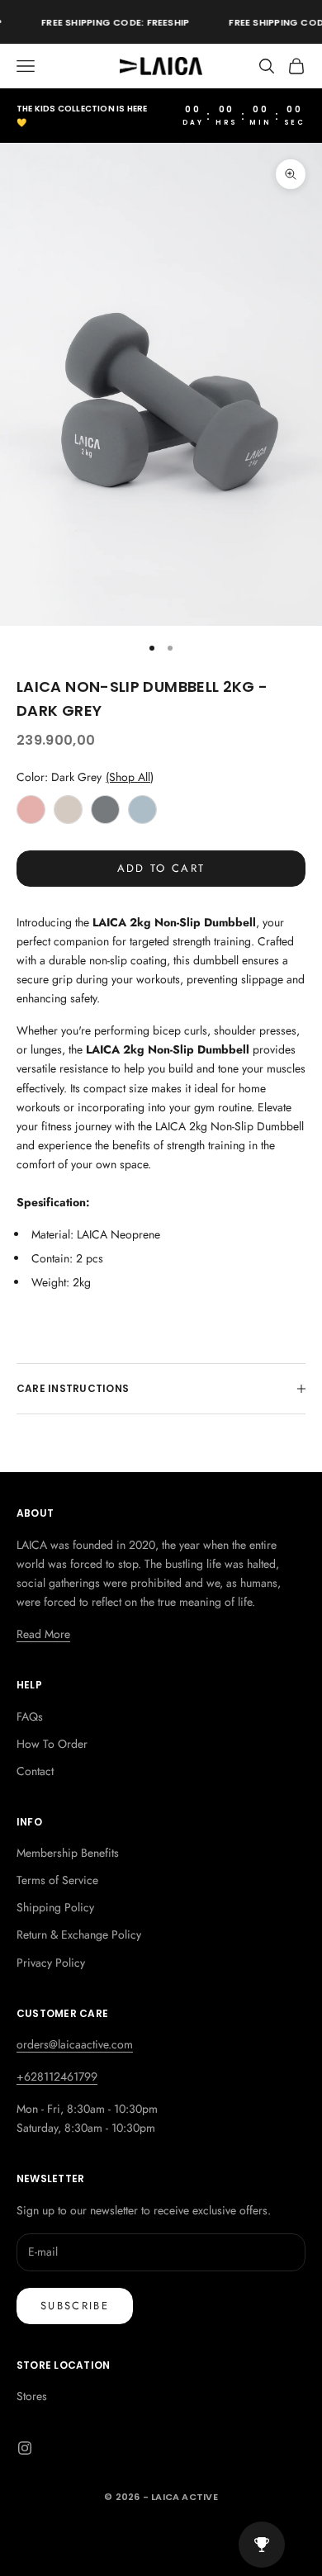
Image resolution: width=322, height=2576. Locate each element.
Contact (35, 1771)
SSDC (185, 2533)
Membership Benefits (68, 1853)
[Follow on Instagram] (25, 2448)
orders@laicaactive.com (75, 2044)
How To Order (52, 1744)
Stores (32, 2396)
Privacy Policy (51, 1963)
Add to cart (161, 868)
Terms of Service (57, 1880)
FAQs (30, 1717)
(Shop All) (130, 777)
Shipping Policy (55, 1907)
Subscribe (75, 2306)
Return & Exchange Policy (79, 1934)
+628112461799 (57, 2076)
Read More (43, 1634)
